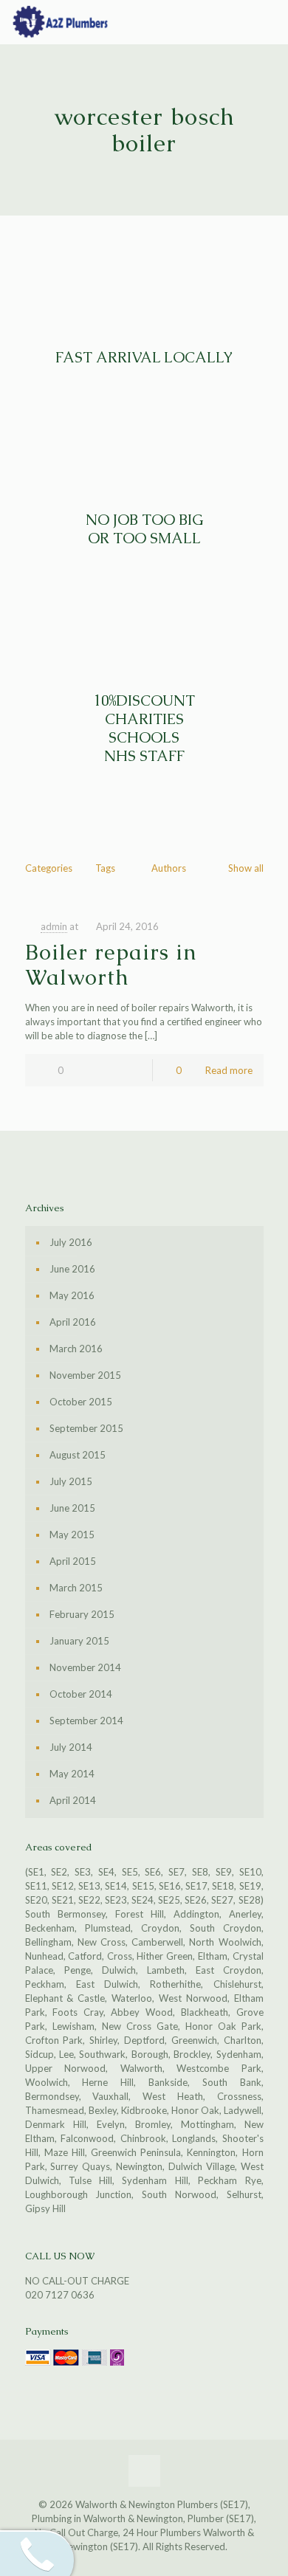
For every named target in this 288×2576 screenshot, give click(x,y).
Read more (229, 1070)
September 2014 (86, 1721)
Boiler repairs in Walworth (111, 965)
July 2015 (71, 1481)
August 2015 (78, 1455)
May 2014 (72, 1774)
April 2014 (73, 1800)
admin (54, 926)
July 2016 (71, 1242)
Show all (246, 868)
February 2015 (82, 1614)
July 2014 (71, 1747)
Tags (105, 868)
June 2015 (72, 1508)
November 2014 (85, 1667)
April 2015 (73, 1561)
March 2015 (76, 1588)
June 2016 (72, 1269)
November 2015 (85, 1375)
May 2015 (72, 1535)
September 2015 (86, 1428)
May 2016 (72, 1295)
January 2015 (79, 1641)
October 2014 (81, 1694)
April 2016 (73, 1322)
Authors (169, 868)
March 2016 (76, 1349)
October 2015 (81, 1402)
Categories (49, 868)
